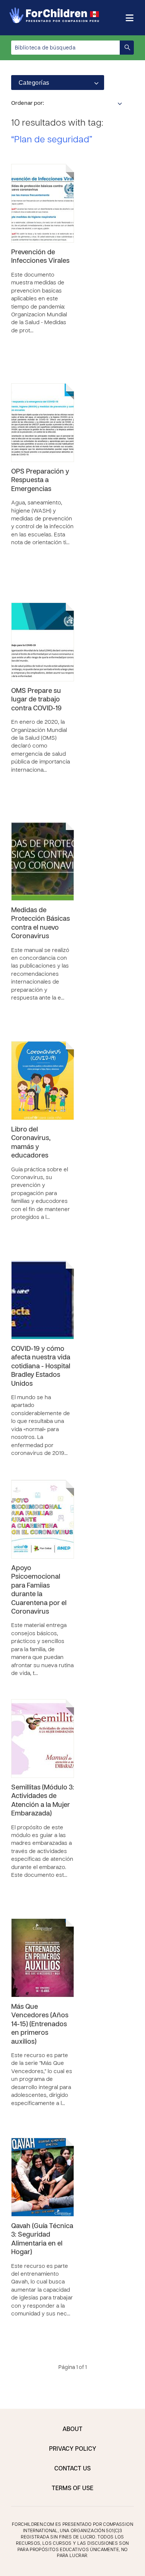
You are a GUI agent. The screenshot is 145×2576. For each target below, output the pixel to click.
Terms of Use (72, 2489)
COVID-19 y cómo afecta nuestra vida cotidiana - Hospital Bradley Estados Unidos (41, 1367)
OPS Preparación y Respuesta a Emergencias (40, 481)
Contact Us (72, 2469)
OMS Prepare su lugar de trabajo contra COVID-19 (36, 700)
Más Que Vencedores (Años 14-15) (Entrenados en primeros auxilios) (40, 2025)
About (72, 2430)
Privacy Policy (73, 2449)
